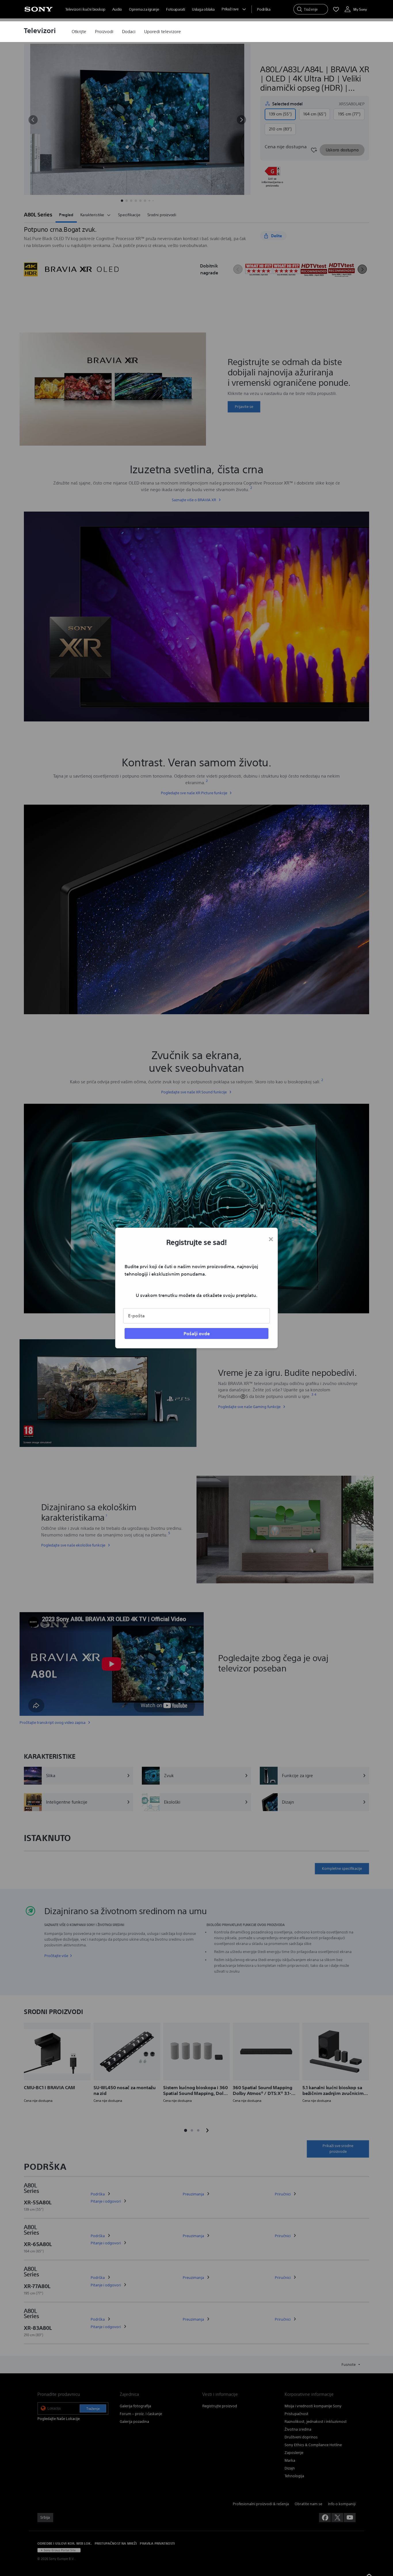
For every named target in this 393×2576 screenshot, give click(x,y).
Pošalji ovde (197, 1333)
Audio (117, 9)
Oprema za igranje (144, 9)
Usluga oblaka (203, 9)
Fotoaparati (175, 9)
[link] (79, 32)
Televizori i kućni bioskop (85, 9)
